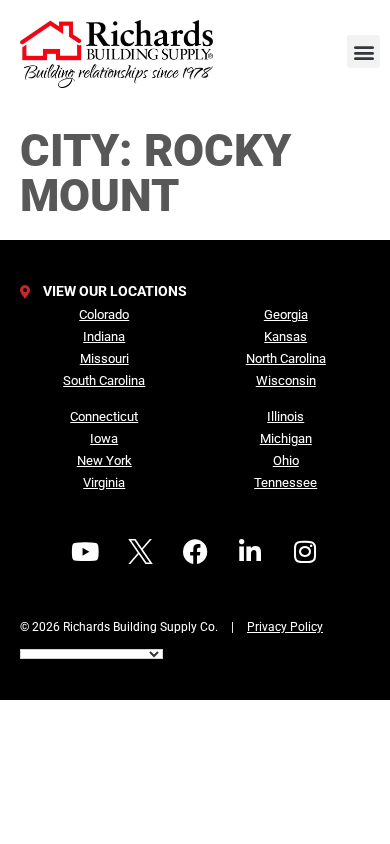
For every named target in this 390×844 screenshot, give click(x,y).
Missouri (104, 358)
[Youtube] (85, 552)
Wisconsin (286, 380)
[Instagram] (305, 552)
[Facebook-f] (195, 552)
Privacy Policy (285, 627)
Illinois (285, 416)
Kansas (285, 336)
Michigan (286, 438)
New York (104, 460)
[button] (363, 51)
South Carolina (104, 380)
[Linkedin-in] (250, 552)
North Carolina (286, 358)
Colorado (104, 314)
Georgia (286, 314)
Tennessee (285, 482)
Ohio (286, 460)
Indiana (104, 336)
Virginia (104, 482)
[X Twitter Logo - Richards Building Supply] (140, 552)
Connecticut (104, 416)
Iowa (104, 438)
